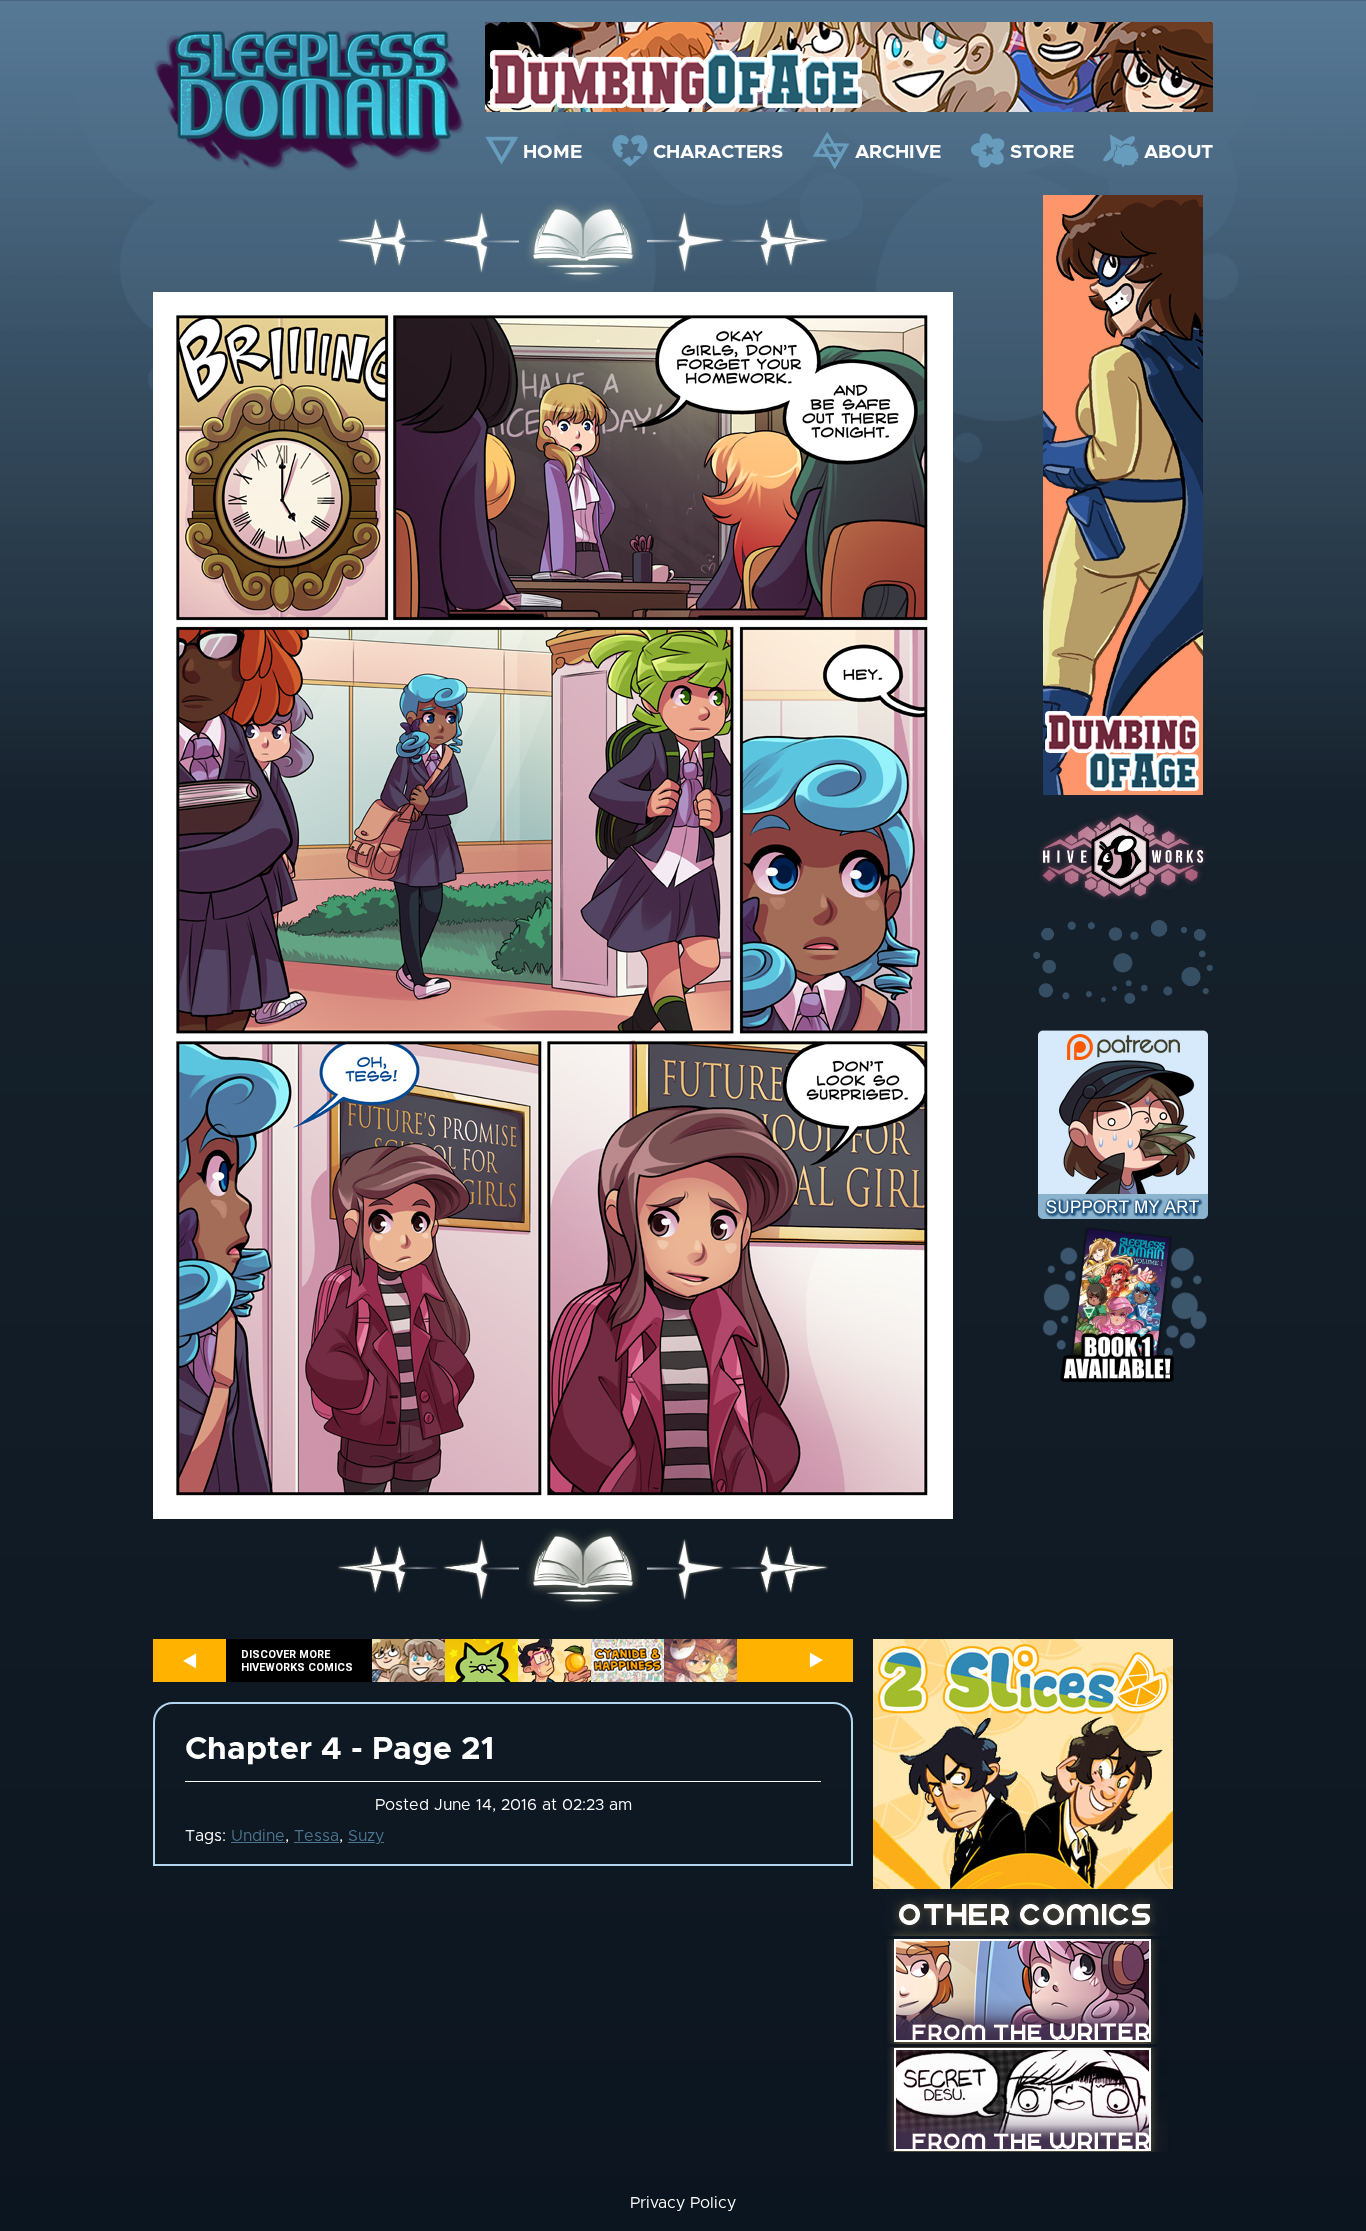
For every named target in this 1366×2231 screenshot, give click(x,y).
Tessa (316, 1836)
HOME (552, 152)
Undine (258, 1836)
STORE (1042, 152)
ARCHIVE (898, 152)
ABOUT (1178, 152)
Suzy (366, 1836)
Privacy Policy (683, 2203)
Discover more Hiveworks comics (297, 1661)
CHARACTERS (718, 152)
